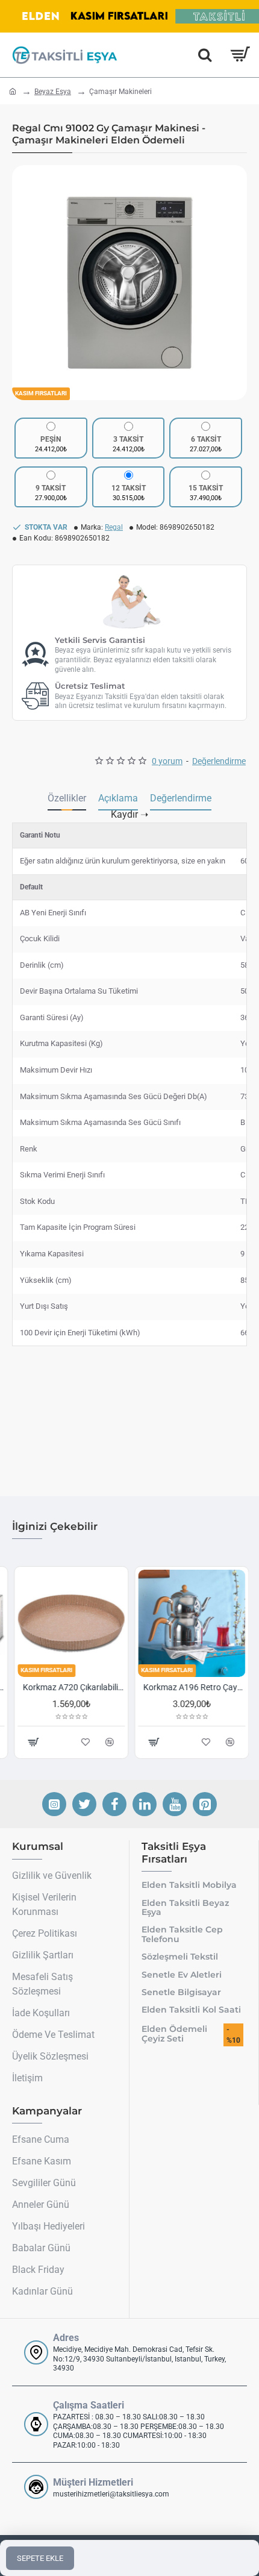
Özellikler (67, 798)
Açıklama (118, 798)
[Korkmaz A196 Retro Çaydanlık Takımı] (190, 1623)
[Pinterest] (205, 1804)
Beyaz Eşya (53, 92)
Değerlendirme (181, 798)
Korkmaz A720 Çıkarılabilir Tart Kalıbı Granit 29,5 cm (72, 1687)
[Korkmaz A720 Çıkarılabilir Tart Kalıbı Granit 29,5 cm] (69, 1623)
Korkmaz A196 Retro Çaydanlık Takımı (192, 1687)
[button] (24, 283)
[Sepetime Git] (239, 55)
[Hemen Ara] (205, 55)
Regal (114, 527)
